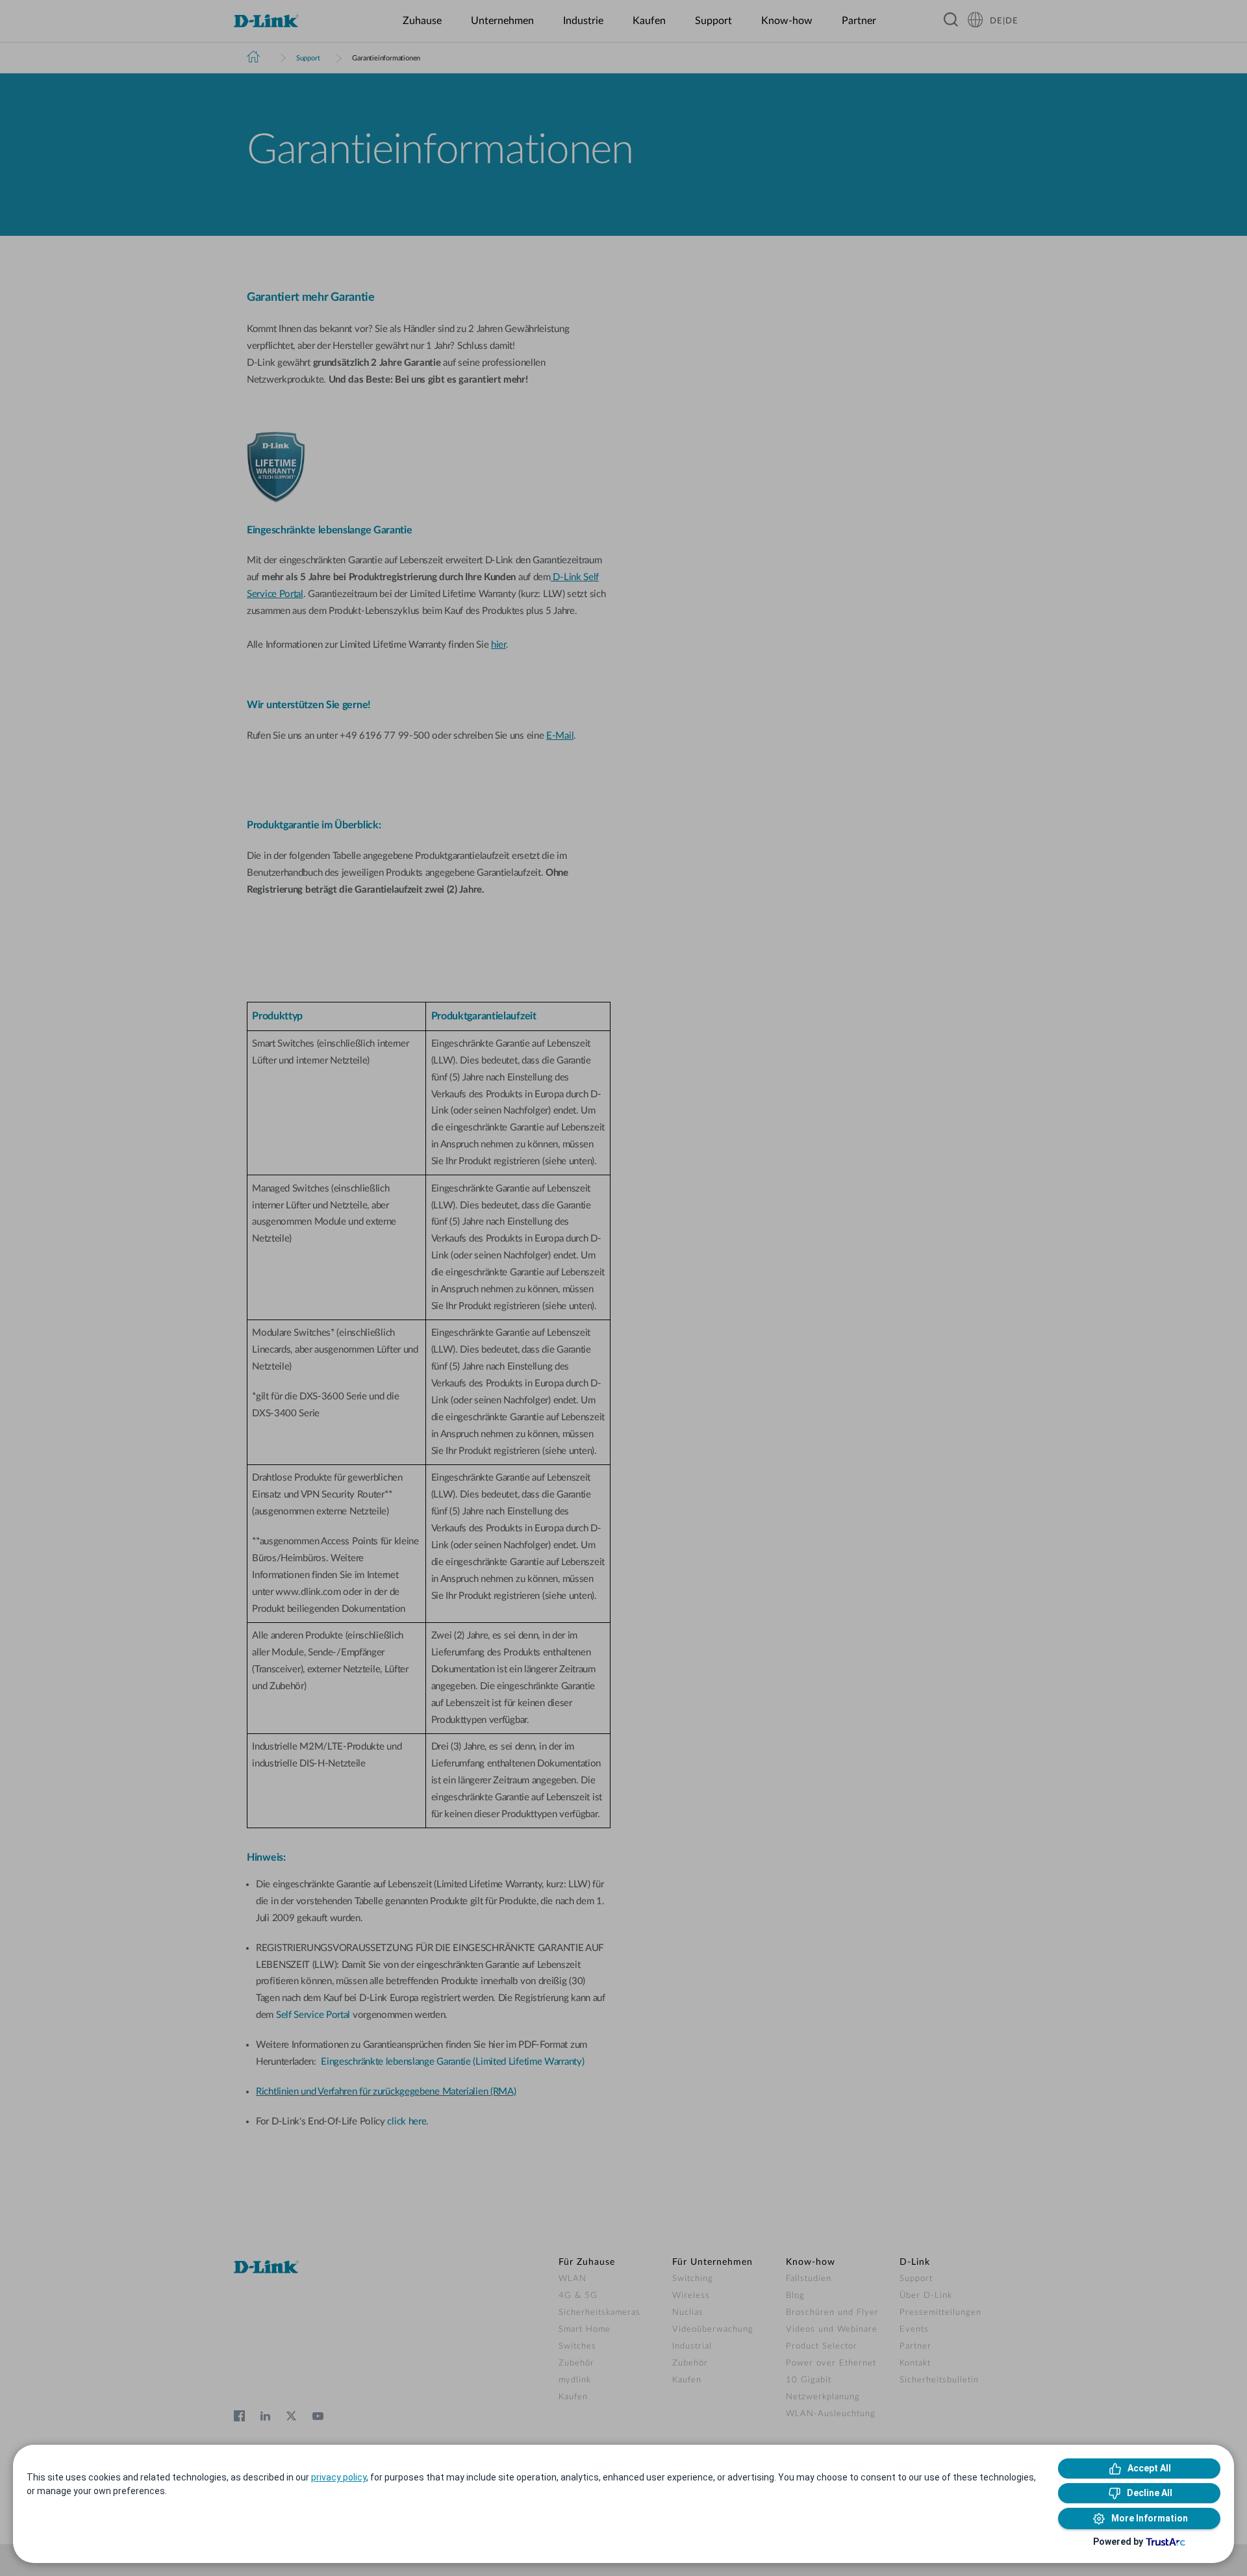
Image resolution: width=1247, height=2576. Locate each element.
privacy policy (339, 2477)
